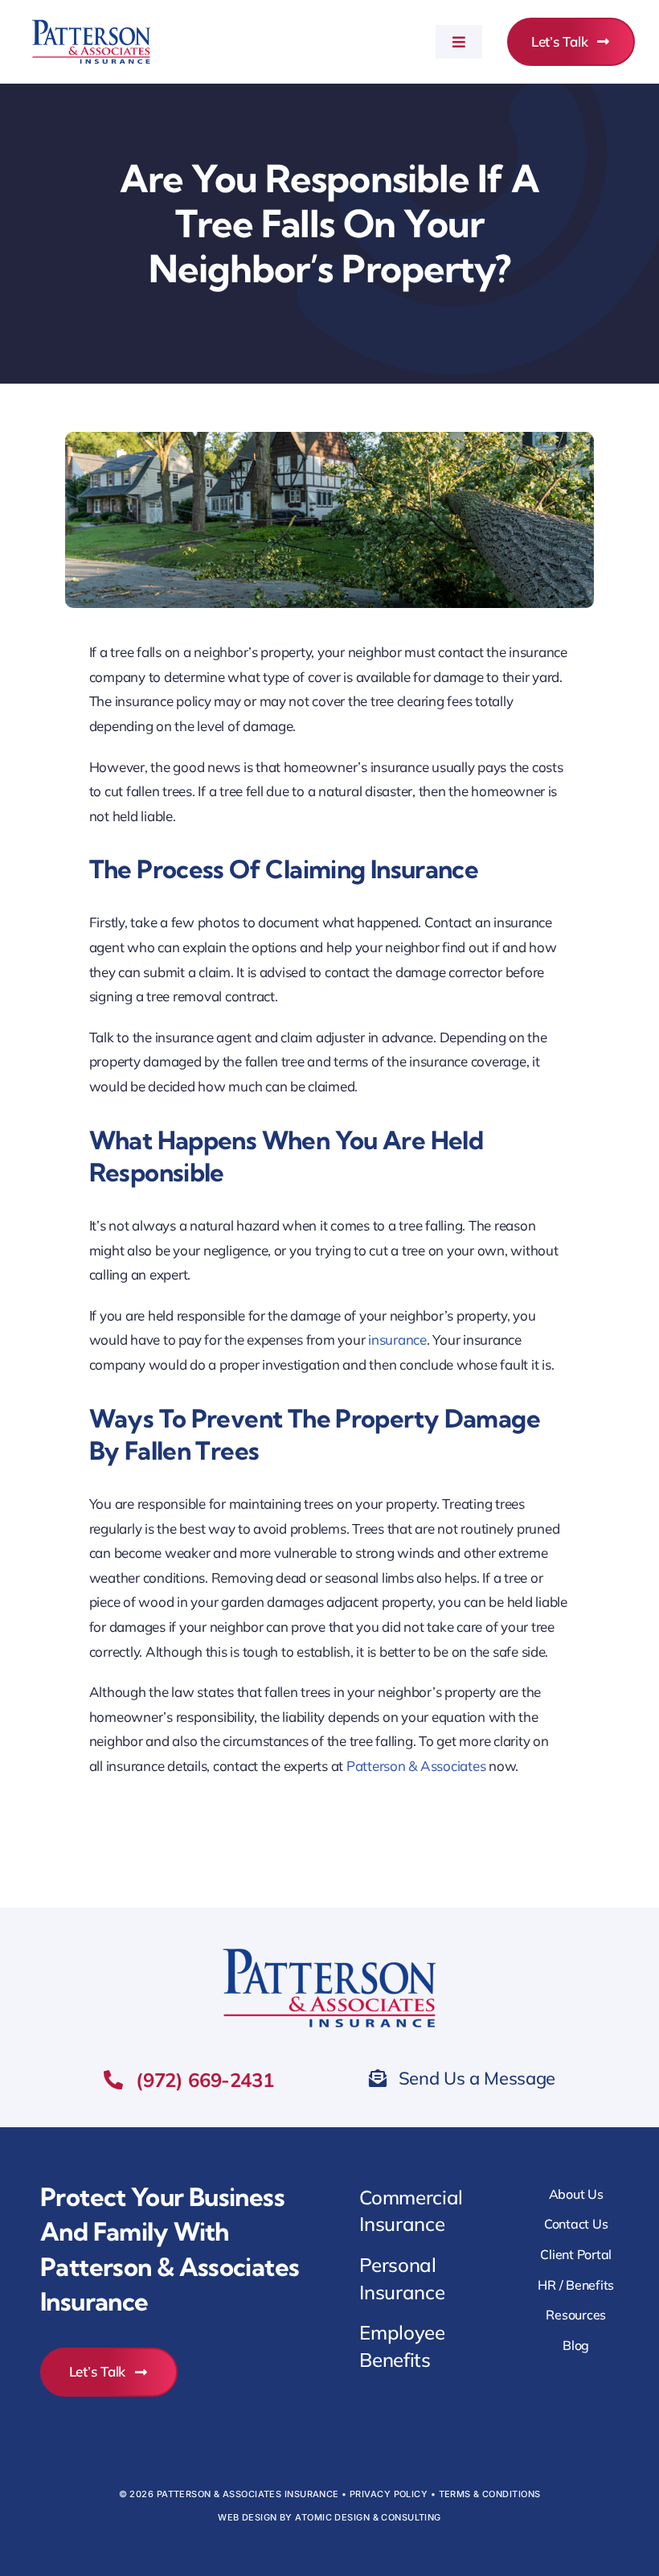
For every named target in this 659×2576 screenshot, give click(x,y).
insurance (397, 1339)
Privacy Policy (389, 2494)
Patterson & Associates (416, 1766)
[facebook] (47, 2435)
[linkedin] (47, 2464)
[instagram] (104, 2435)
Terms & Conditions (490, 2494)
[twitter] (76, 2435)
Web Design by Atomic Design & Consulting (329, 2517)
